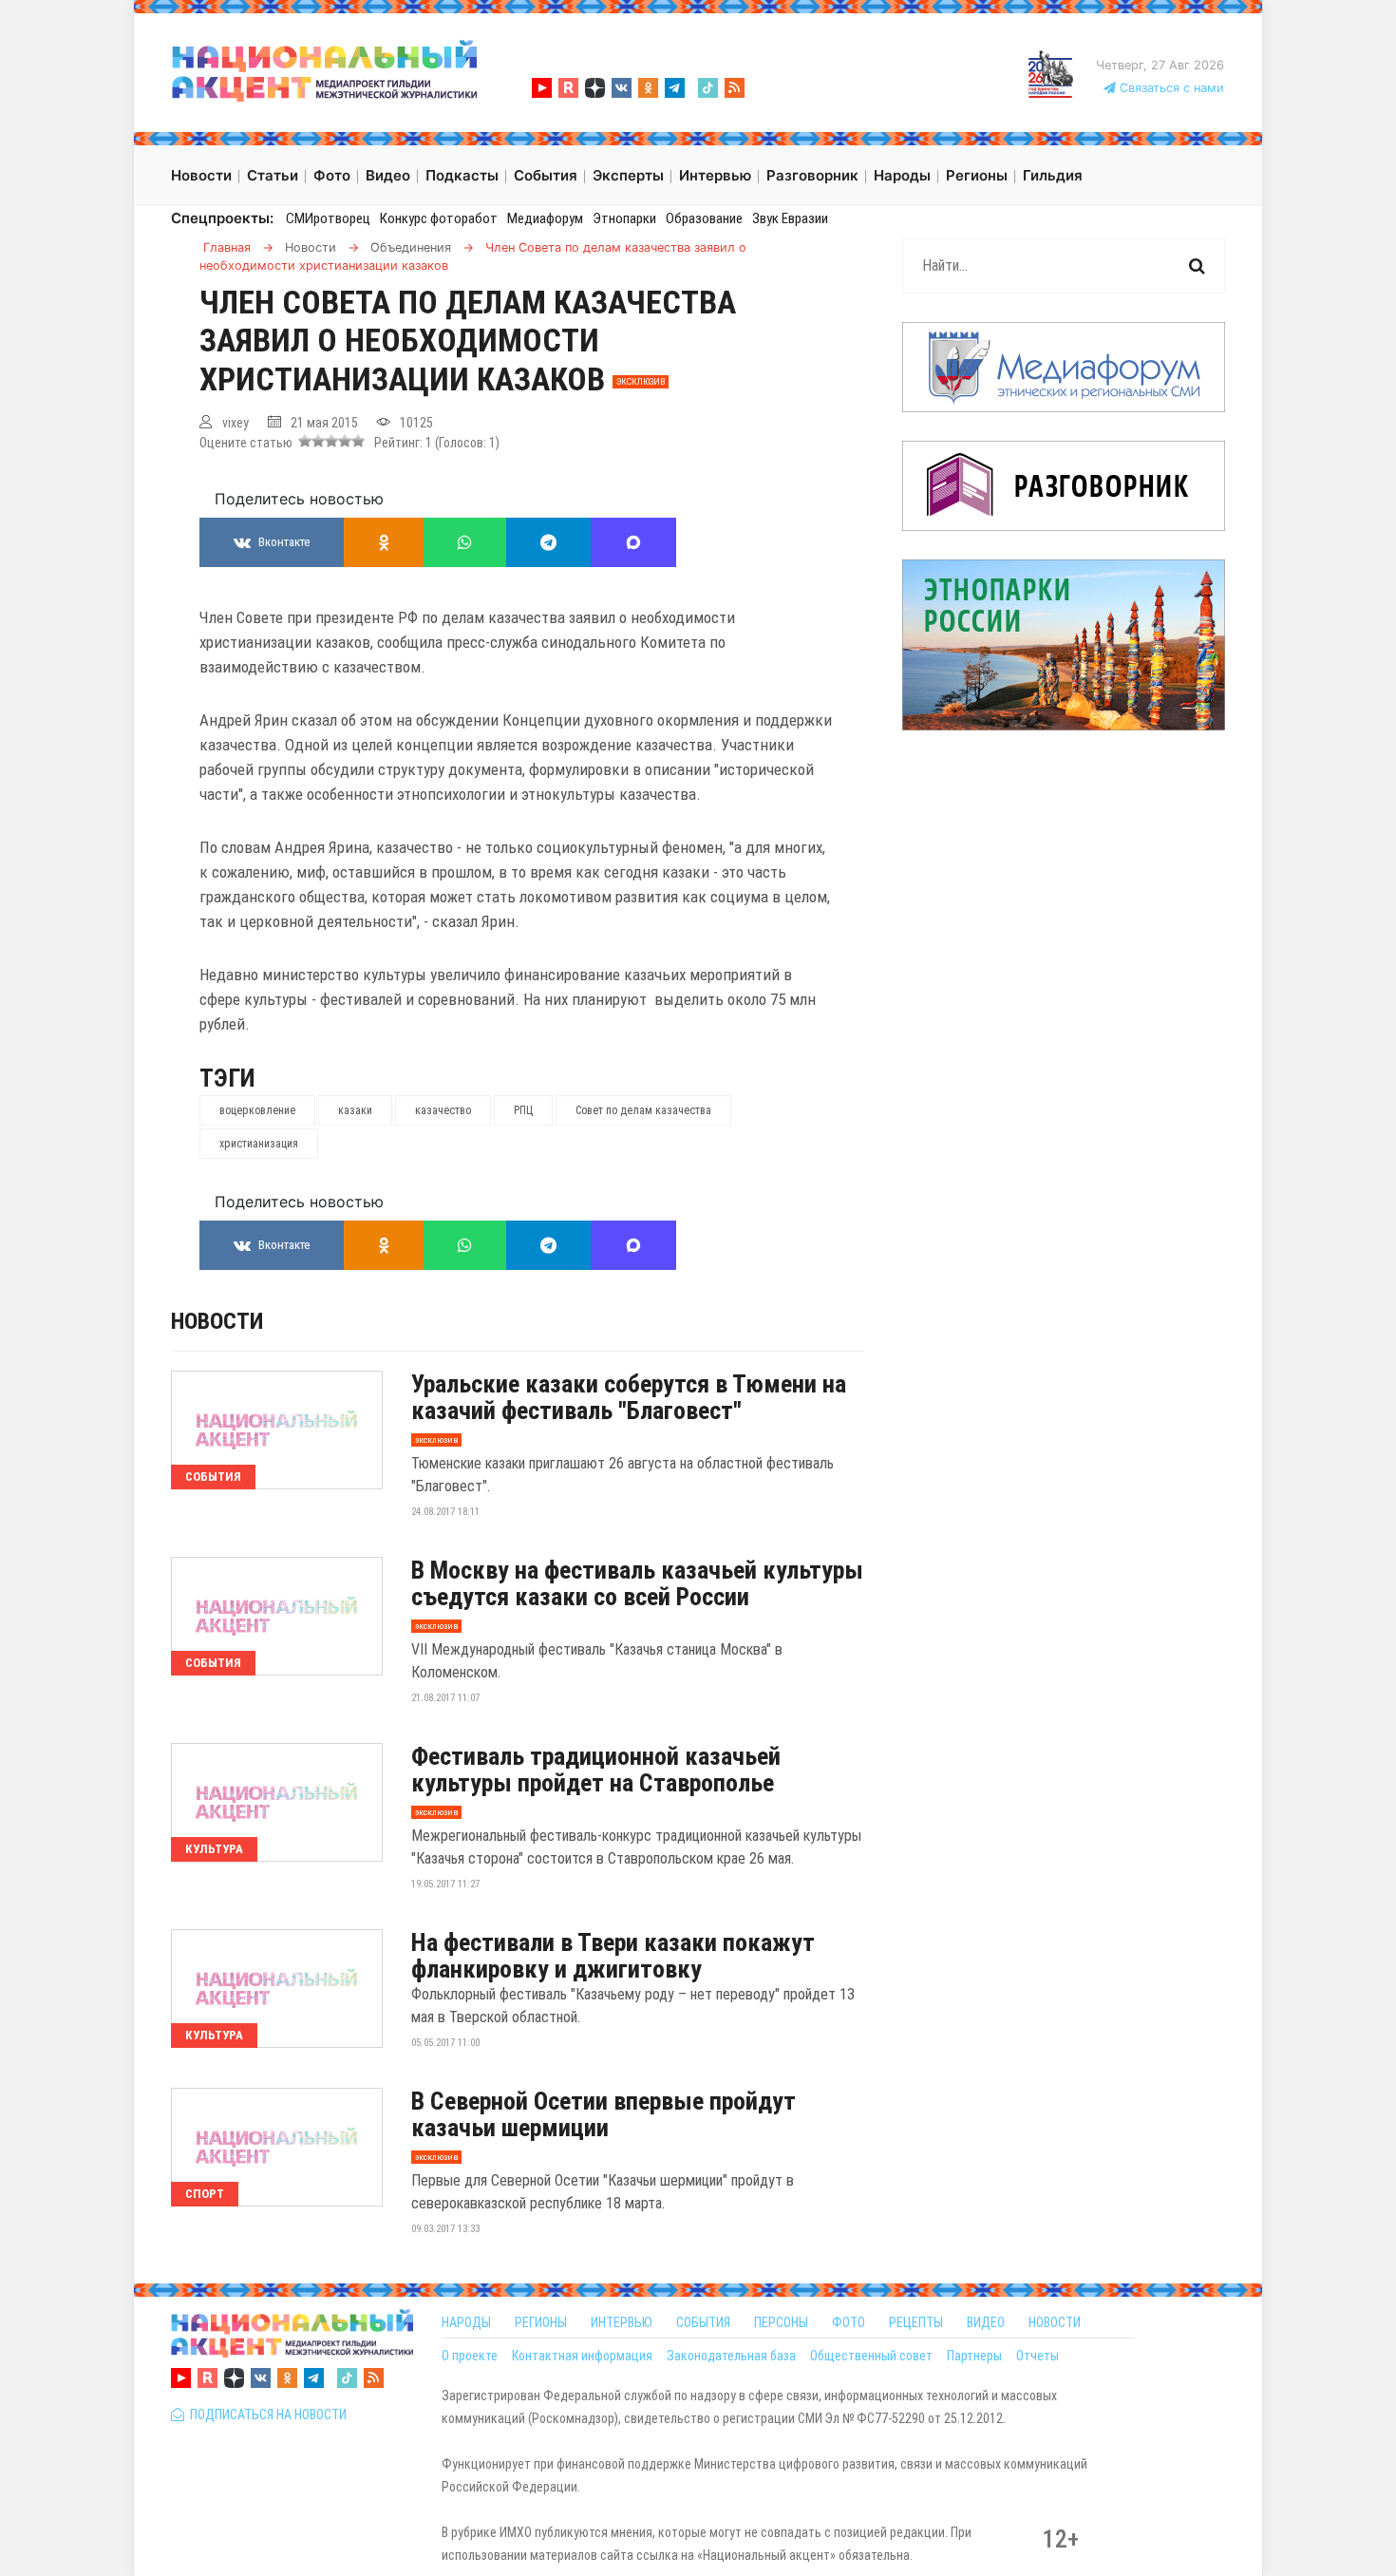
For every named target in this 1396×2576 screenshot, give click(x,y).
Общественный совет (871, 2356)
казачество (443, 1110)
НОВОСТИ (1055, 2322)
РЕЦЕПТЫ (916, 2322)
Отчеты (1038, 2356)
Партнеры (974, 2356)
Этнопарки (624, 218)
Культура (214, 1849)
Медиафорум (545, 218)
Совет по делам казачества (643, 1110)
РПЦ (523, 1110)
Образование (704, 218)
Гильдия (1053, 175)
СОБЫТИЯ (703, 2322)
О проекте (470, 2356)
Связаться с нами (1170, 88)
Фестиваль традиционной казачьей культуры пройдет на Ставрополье (596, 1770)
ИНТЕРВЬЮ (622, 2322)
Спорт (205, 2194)
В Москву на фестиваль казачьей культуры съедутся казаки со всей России (637, 1583)
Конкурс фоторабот (439, 218)
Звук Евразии (790, 218)
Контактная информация (582, 2356)
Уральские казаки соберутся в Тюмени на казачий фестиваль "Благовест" (629, 1397)
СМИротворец (328, 218)
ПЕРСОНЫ (781, 2322)
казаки (355, 1110)
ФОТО (849, 2322)
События (213, 1477)
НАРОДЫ (466, 2322)
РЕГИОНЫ (541, 2322)
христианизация (259, 1144)
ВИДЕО (986, 2322)
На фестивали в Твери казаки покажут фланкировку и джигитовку (613, 1956)
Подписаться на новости (265, 2415)
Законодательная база (731, 2356)
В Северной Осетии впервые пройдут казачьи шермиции (604, 2114)
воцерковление (257, 1110)
